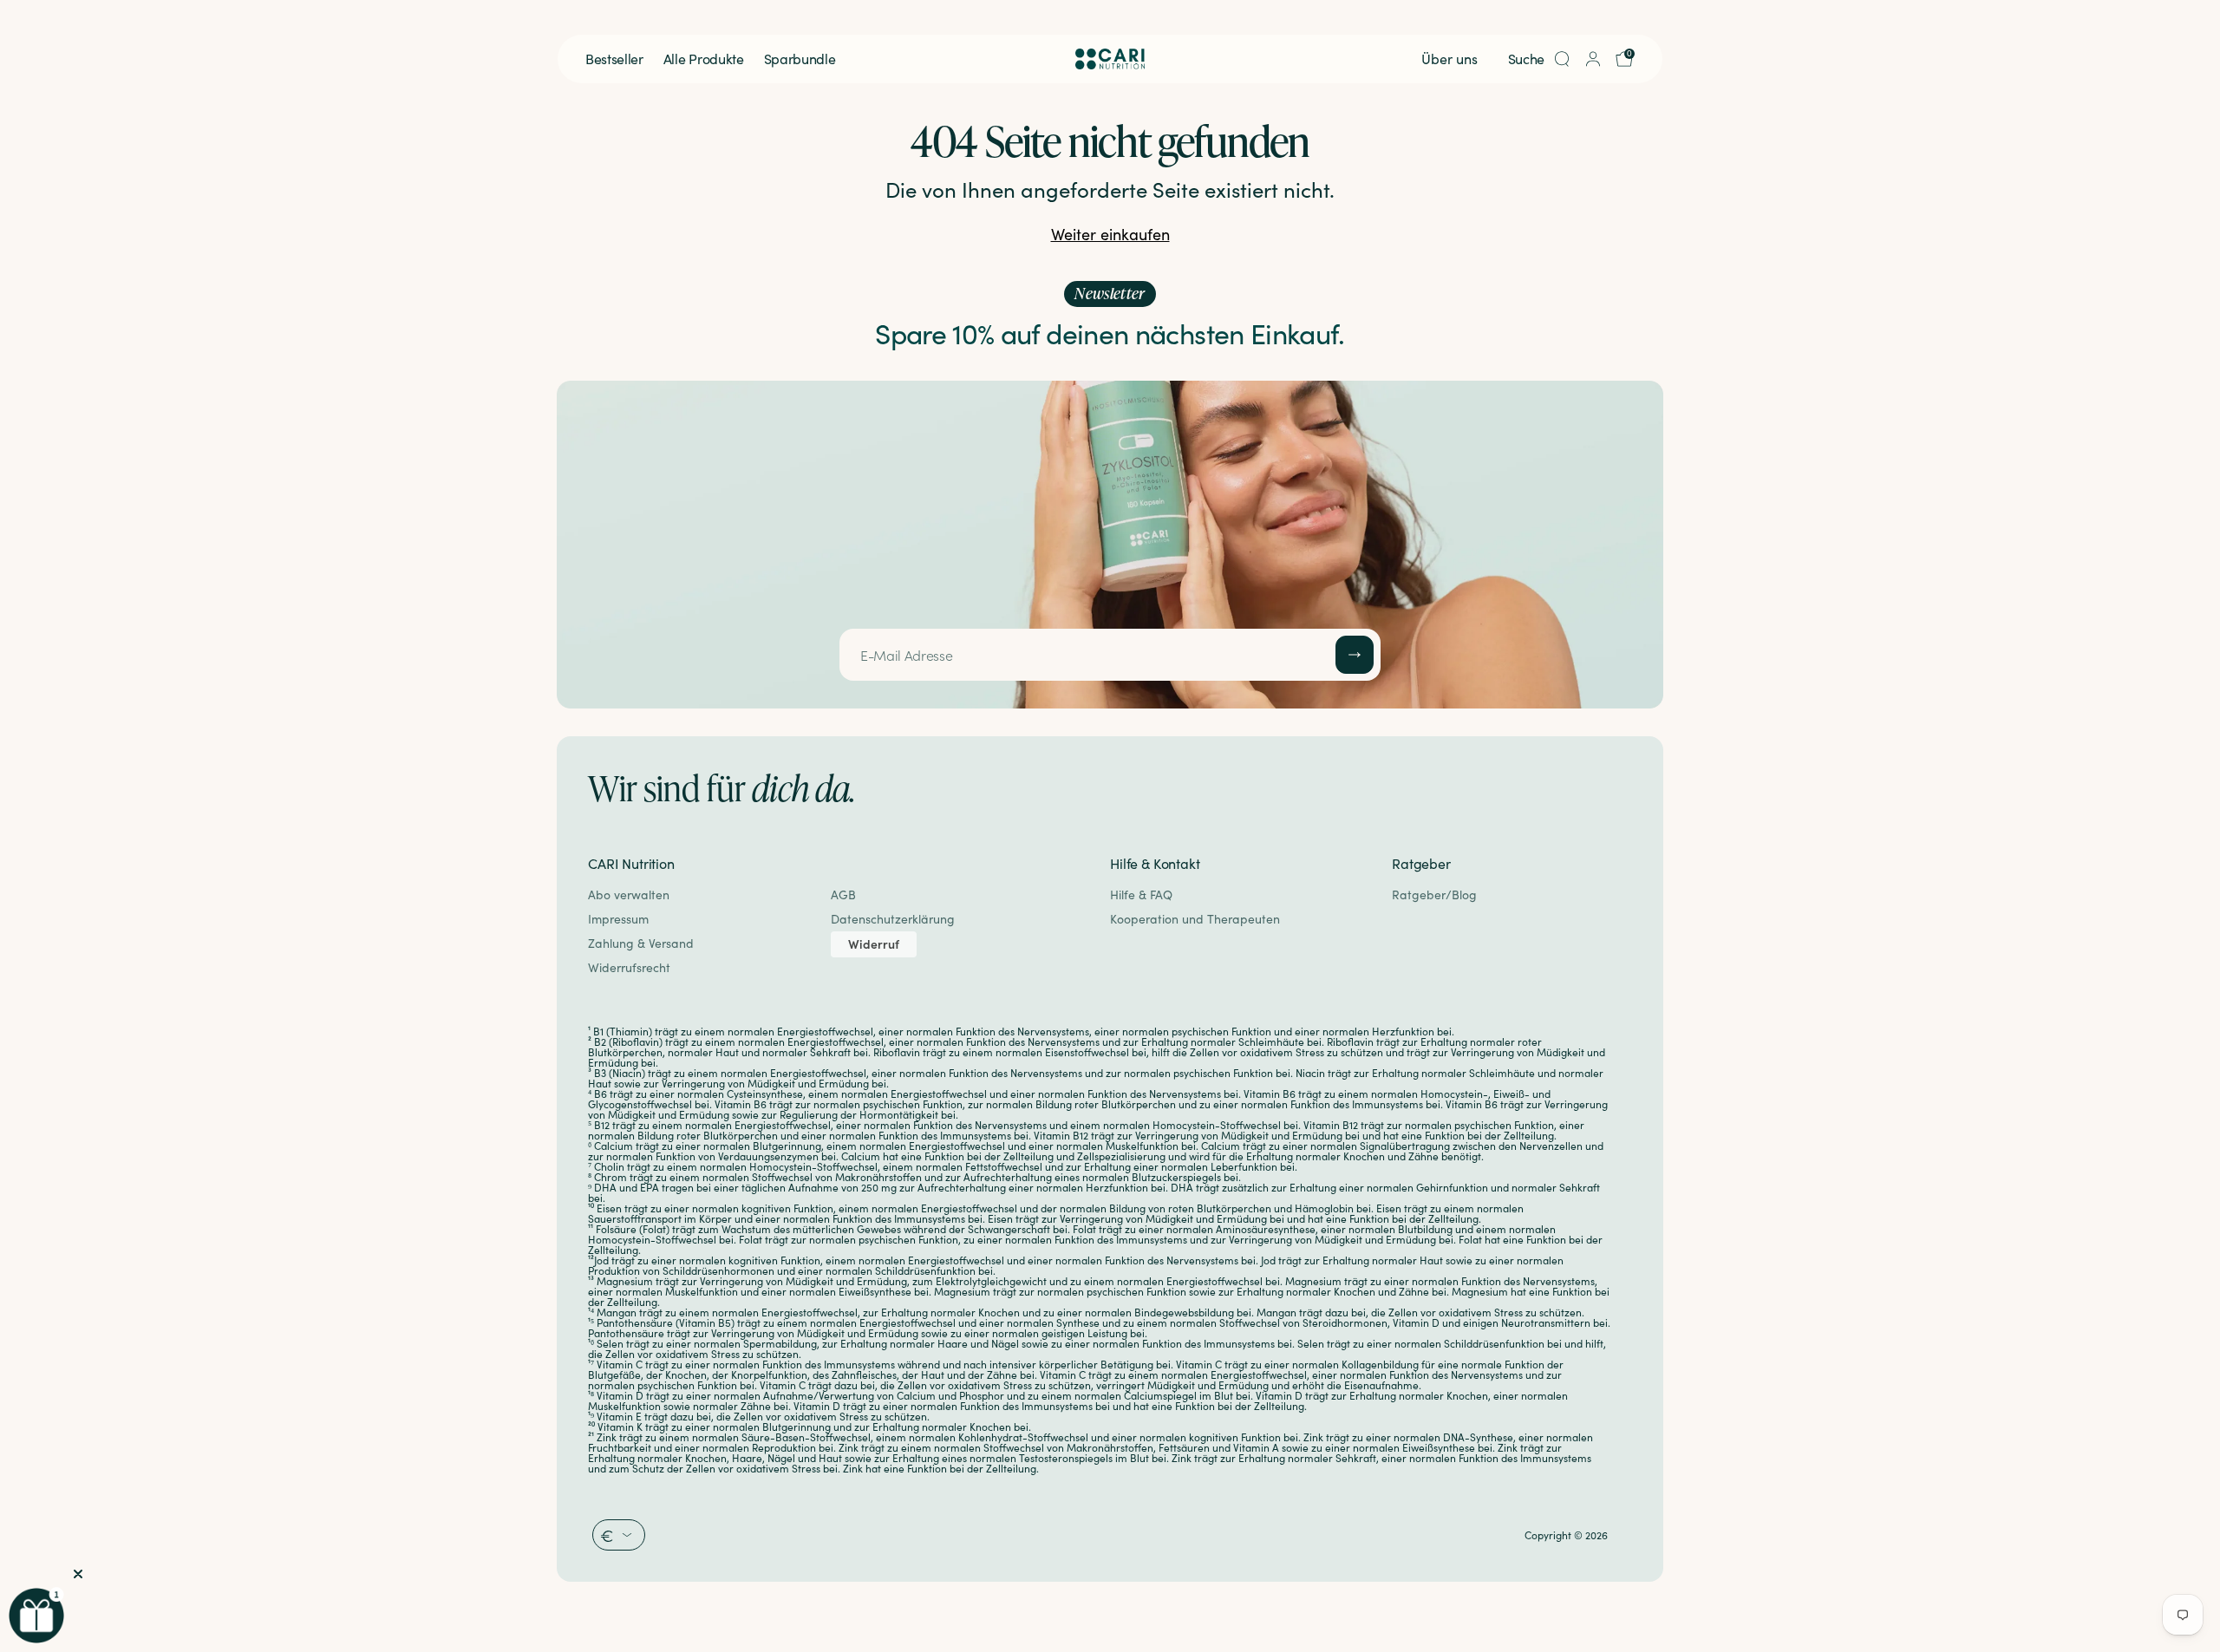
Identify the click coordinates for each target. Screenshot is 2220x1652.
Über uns (1450, 59)
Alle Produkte (704, 59)
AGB (843, 895)
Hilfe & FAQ (1141, 895)
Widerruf (874, 944)
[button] (36, 1616)
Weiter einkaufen (1110, 234)
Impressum (618, 919)
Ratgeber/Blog (1434, 895)
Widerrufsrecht (629, 967)
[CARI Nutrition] (1110, 59)
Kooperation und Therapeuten (1195, 919)
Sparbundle (800, 59)
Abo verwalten (629, 895)
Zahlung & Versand (641, 943)
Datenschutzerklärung (893, 919)
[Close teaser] (78, 1574)
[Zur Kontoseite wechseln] (1593, 59)
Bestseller (614, 59)
